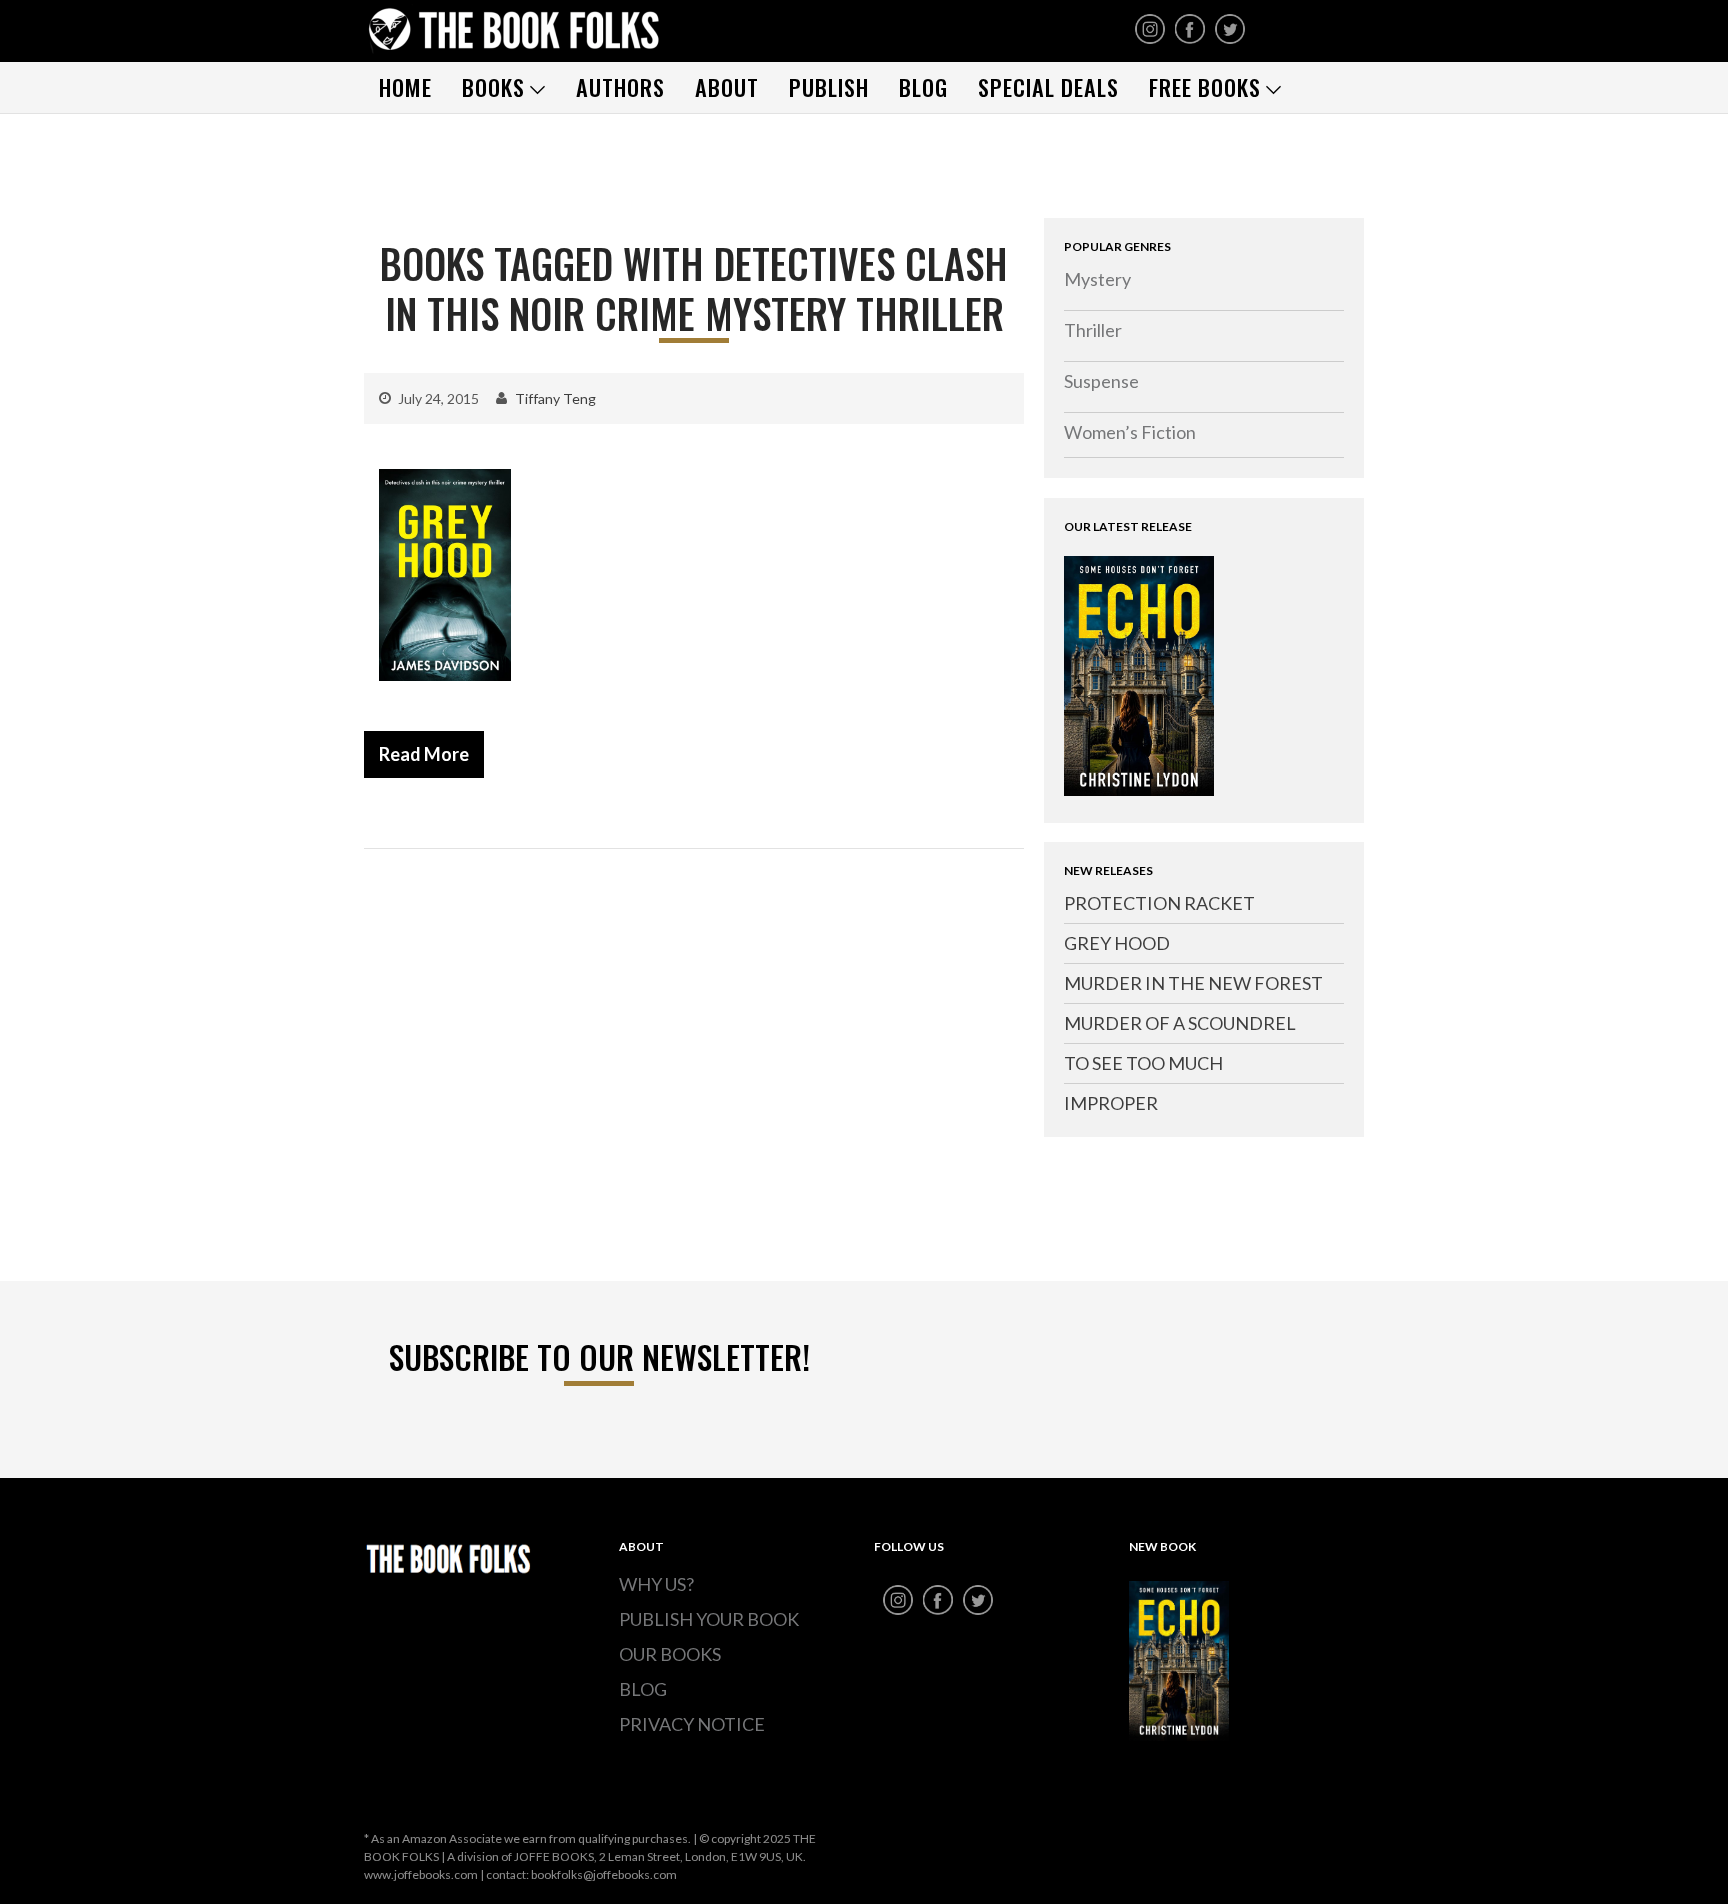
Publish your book (709, 1619)
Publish (829, 86)
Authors (620, 86)
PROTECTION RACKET (1159, 903)
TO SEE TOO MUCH (1143, 1063)
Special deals (1048, 86)
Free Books (1205, 86)
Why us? (656, 1584)
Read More (424, 754)
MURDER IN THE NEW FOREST (1193, 983)
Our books (670, 1654)
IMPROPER (1111, 1103)
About (727, 86)
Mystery (1097, 279)
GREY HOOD (1117, 943)
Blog (923, 86)
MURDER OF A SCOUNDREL (1180, 1023)
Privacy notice (692, 1724)
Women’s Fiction (1130, 432)
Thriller (1093, 330)
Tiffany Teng (555, 398)
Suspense (1101, 381)
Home (405, 86)
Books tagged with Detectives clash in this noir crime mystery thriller (694, 288)
